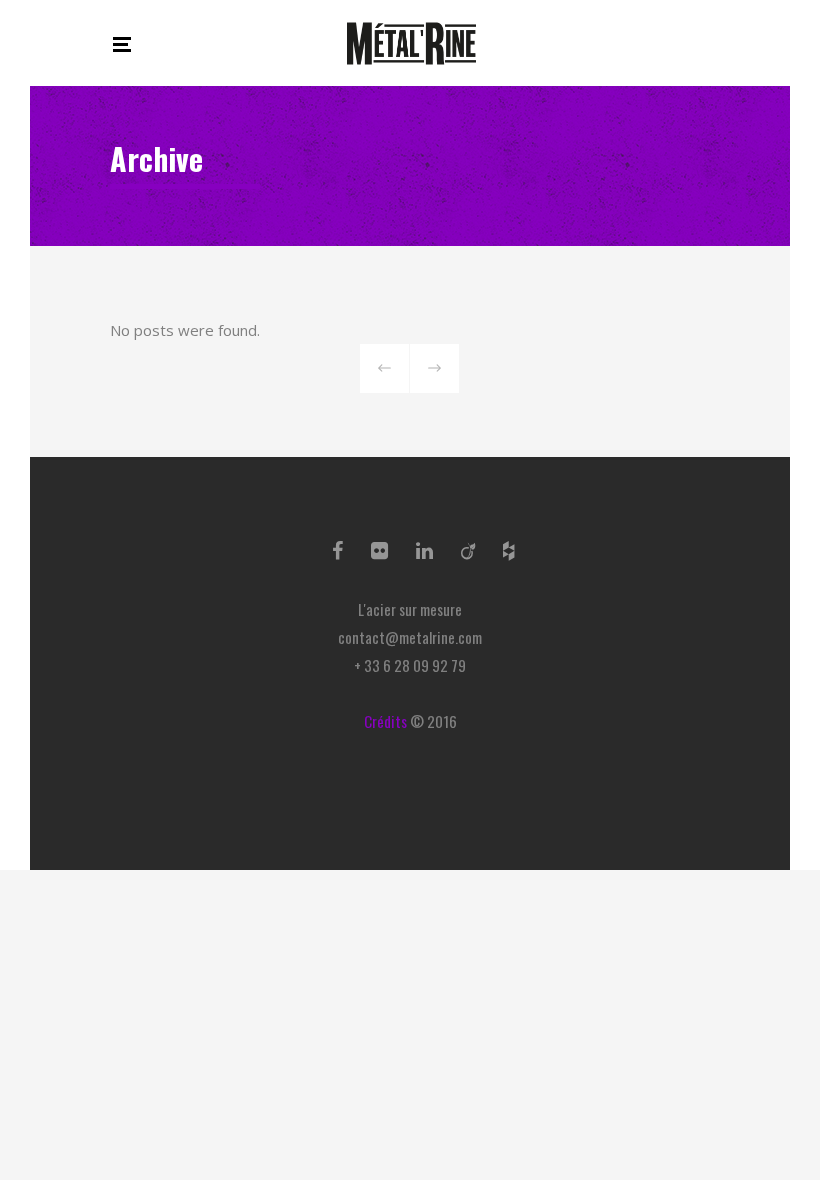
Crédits (385, 721)
